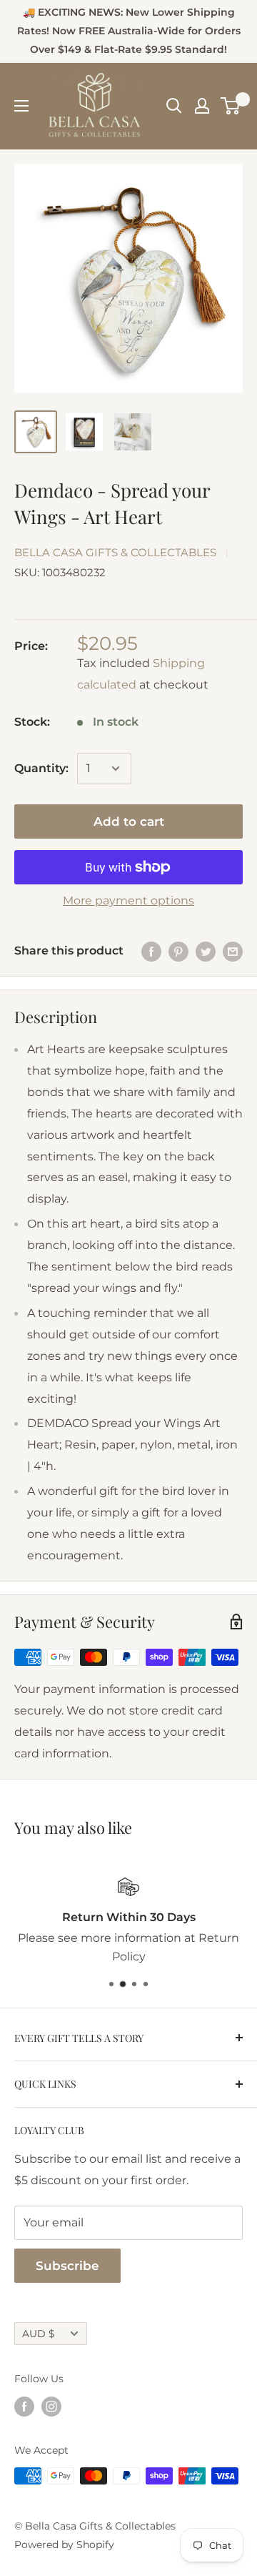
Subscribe (67, 2266)
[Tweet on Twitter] (206, 951)
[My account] (202, 106)
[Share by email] (233, 951)
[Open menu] (21, 106)
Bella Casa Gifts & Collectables (115, 552)
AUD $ (39, 2334)
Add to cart (129, 821)
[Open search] (174, 106)
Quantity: (41, 768)
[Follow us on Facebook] (24, 2407)
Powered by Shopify (64, 2545)
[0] (231, 106)
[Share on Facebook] (151, 951)
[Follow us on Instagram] (51, 2407)
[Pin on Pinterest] (178, 951)
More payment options (128, 900)
